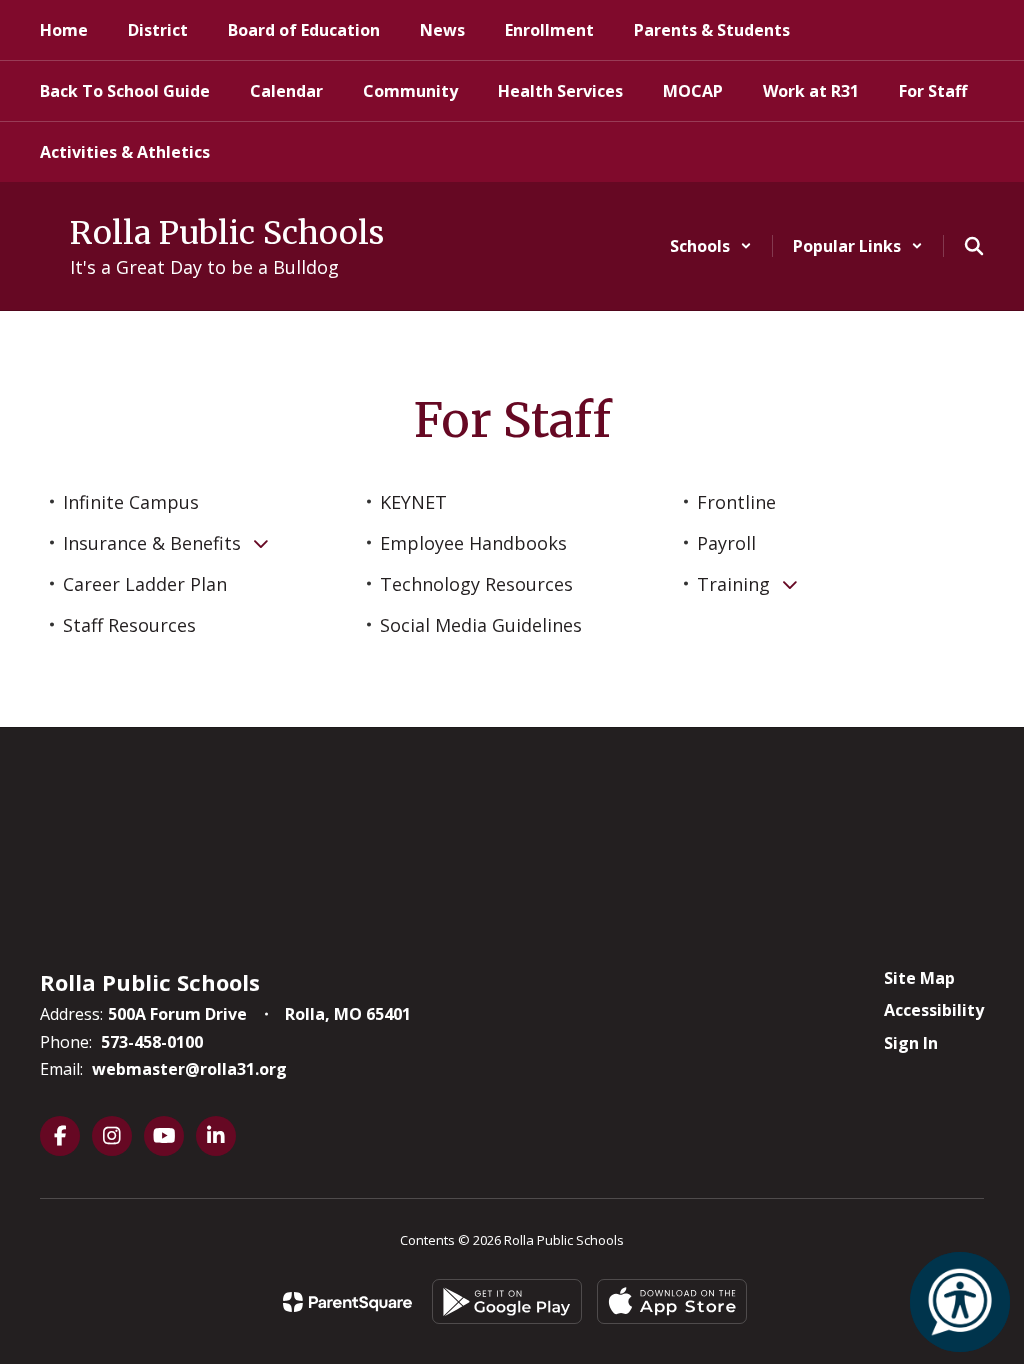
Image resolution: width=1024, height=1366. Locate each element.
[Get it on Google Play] (507, 1301)
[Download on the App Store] (672, 1301)
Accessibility (934, 1010)
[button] (711, 246)
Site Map (919, 978)
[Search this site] (974, 246)
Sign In (911, 1043)
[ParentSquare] (347, 1302)
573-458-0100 (152, 1042)
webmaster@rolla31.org (189, 1069)
